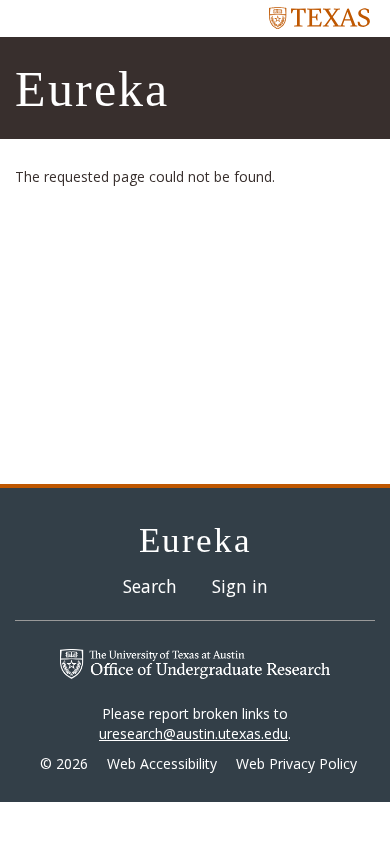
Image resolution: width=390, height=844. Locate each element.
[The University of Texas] (320, 17)
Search (150, 586)
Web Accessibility (162, 763)
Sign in (240, 586)
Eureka (92, 89)
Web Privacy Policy (296, 763)
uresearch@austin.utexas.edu (193, 733)
